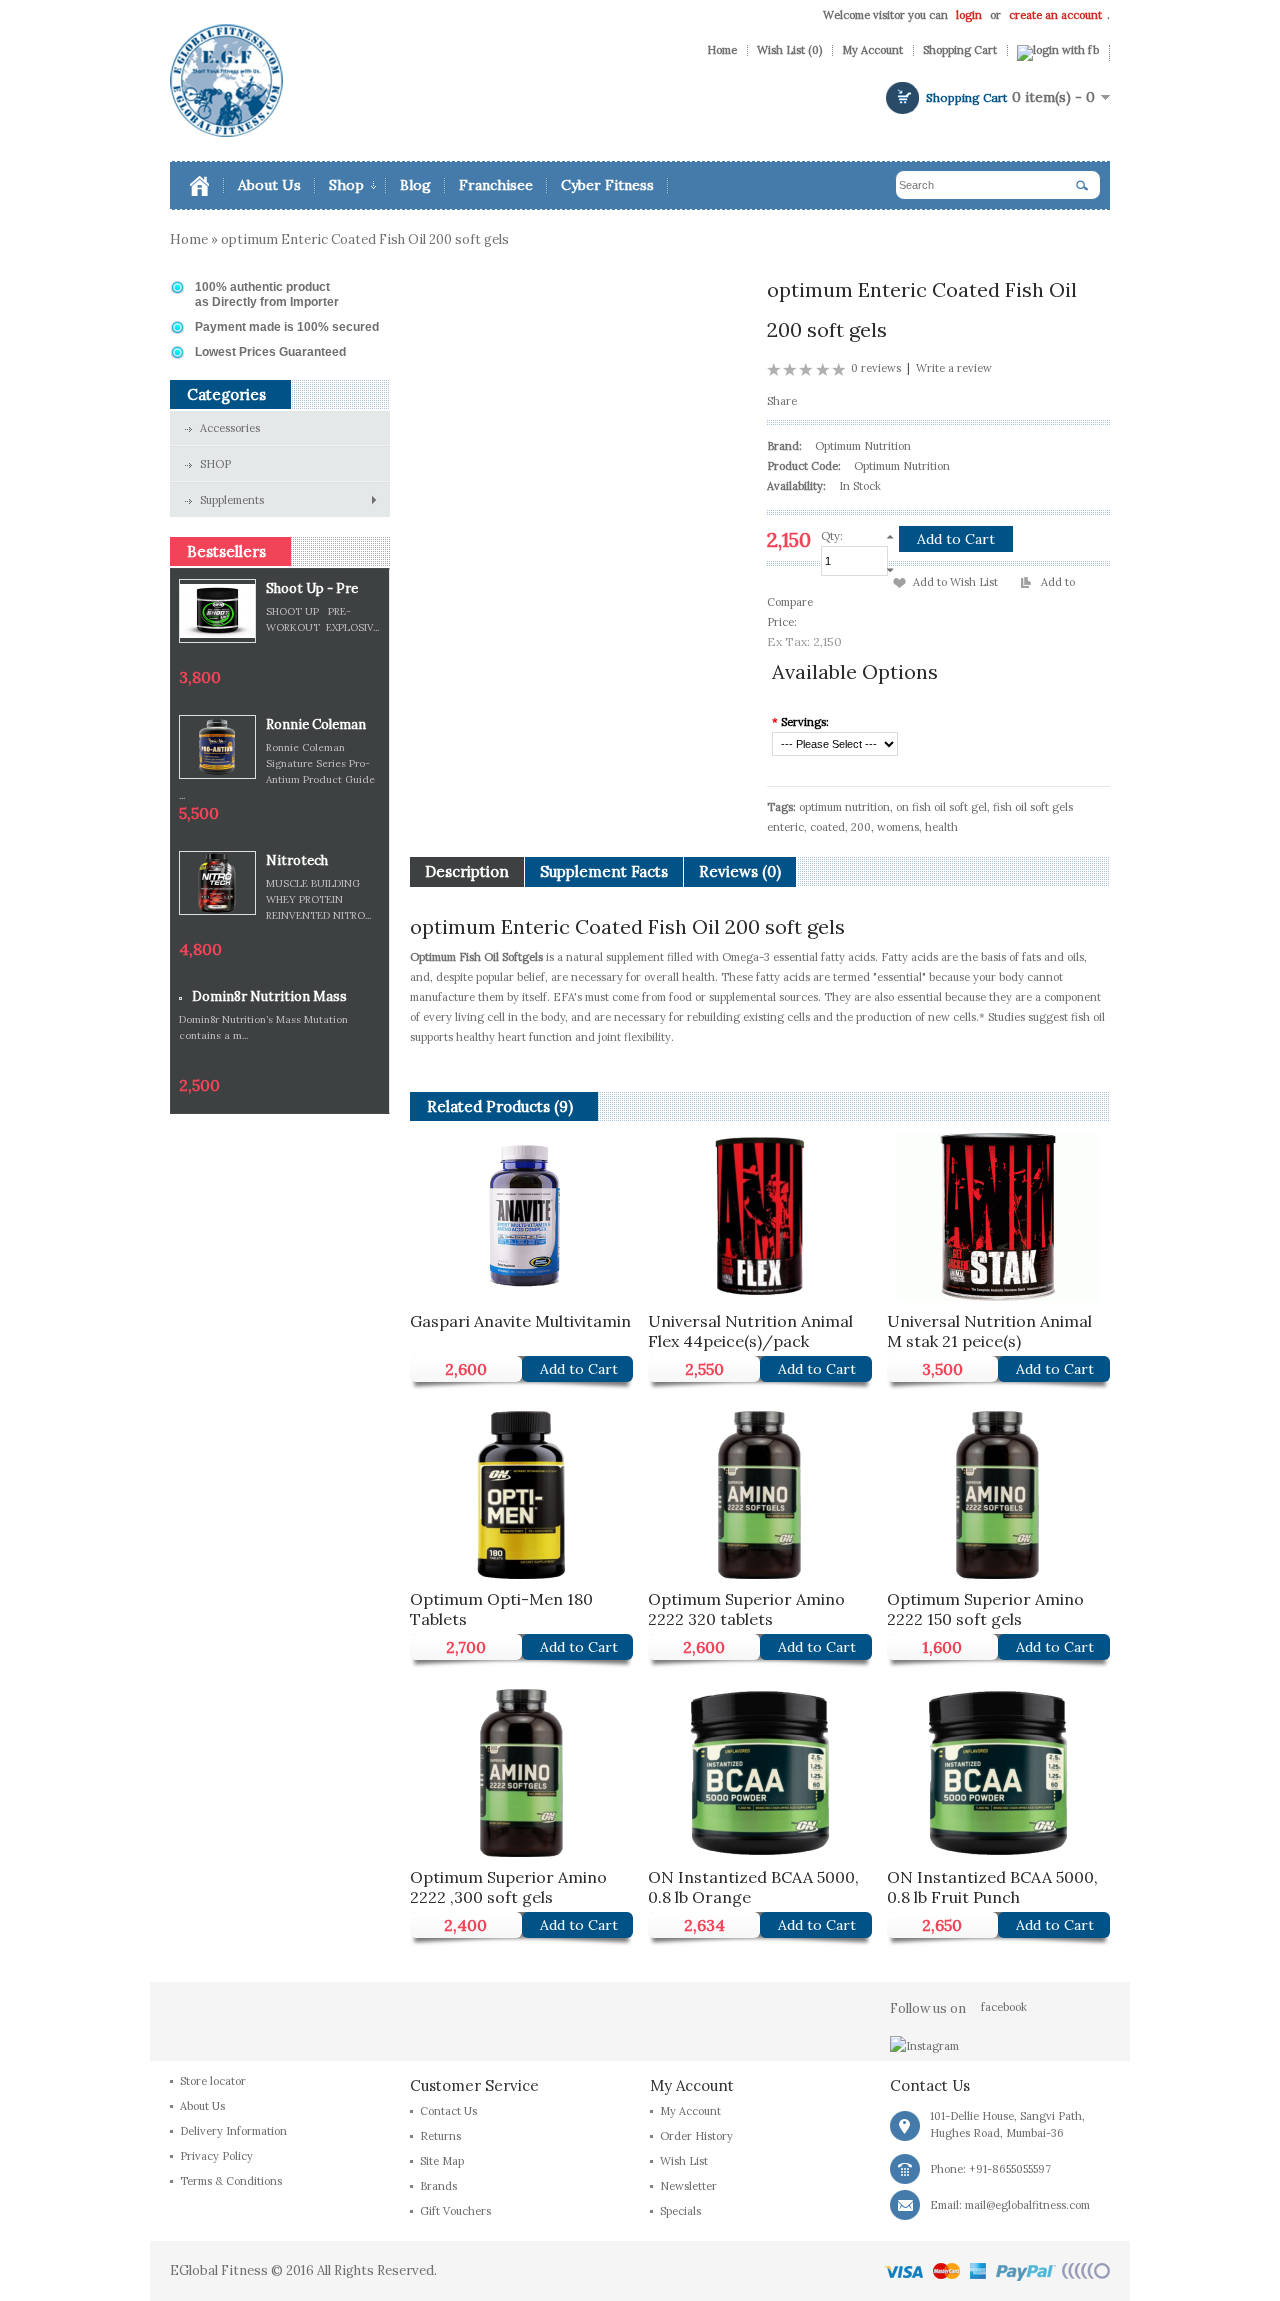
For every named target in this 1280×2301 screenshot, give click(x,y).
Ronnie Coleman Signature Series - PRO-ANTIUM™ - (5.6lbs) (323, 725)
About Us (202, 2106)
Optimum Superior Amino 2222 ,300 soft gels (508, 1884)
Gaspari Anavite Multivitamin (520, 1321)
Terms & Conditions (231, 2181)
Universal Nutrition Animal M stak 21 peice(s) (989, 1328)
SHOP (215, 464)
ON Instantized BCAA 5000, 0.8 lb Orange (753, 1884)
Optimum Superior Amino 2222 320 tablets (746, 1606)
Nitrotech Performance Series (307, 861)
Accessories (230, 428)
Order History (696, 2136)
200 (861, 827)
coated (827, 827)
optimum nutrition (844, 807)
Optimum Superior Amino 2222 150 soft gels (985, 1606)
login (969, 15)
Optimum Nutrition (863, 446)
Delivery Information (233, 2131)
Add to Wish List (955, 582)
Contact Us (448, 2111)
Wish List (684, 2161)
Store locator (213, 2081)
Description (467, 871)
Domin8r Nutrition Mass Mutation (269, 997)
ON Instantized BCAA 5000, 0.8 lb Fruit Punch (992, 1884)
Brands (438, 2186)
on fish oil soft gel (941, 807)
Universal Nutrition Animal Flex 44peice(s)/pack (750, 1328)
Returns (440, 2136)
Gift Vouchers (455, 2211)
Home (722, 50)
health (941, 827)
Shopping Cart (960, 50)
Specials (680, 2211)
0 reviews (876, 368)
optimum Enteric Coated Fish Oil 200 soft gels (365, 239)
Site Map (442, 2161)
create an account (1055, 15)
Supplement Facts (604, 871)
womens (898, 827)
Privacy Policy (216, 2156)
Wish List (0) (789, 50)
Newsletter (688, 2186)
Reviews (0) (740, 871)
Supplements (232, 500)
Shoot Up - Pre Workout (312, 589)
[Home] (207, 185)
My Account (872, 50)
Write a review (954, 368)
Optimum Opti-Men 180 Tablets (501, 1606)
